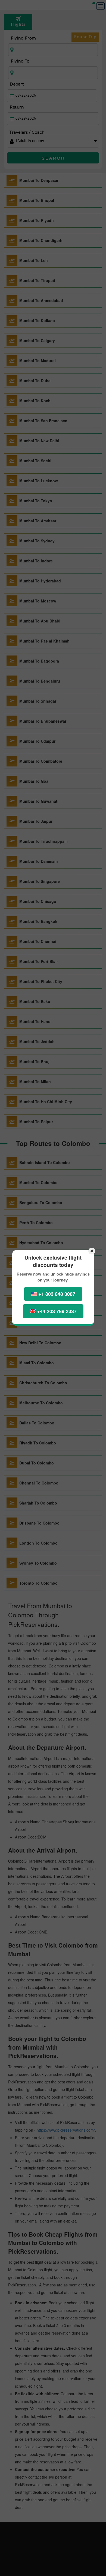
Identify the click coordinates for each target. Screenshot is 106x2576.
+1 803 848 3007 (57, 1294)
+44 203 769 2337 (57, 1311)
